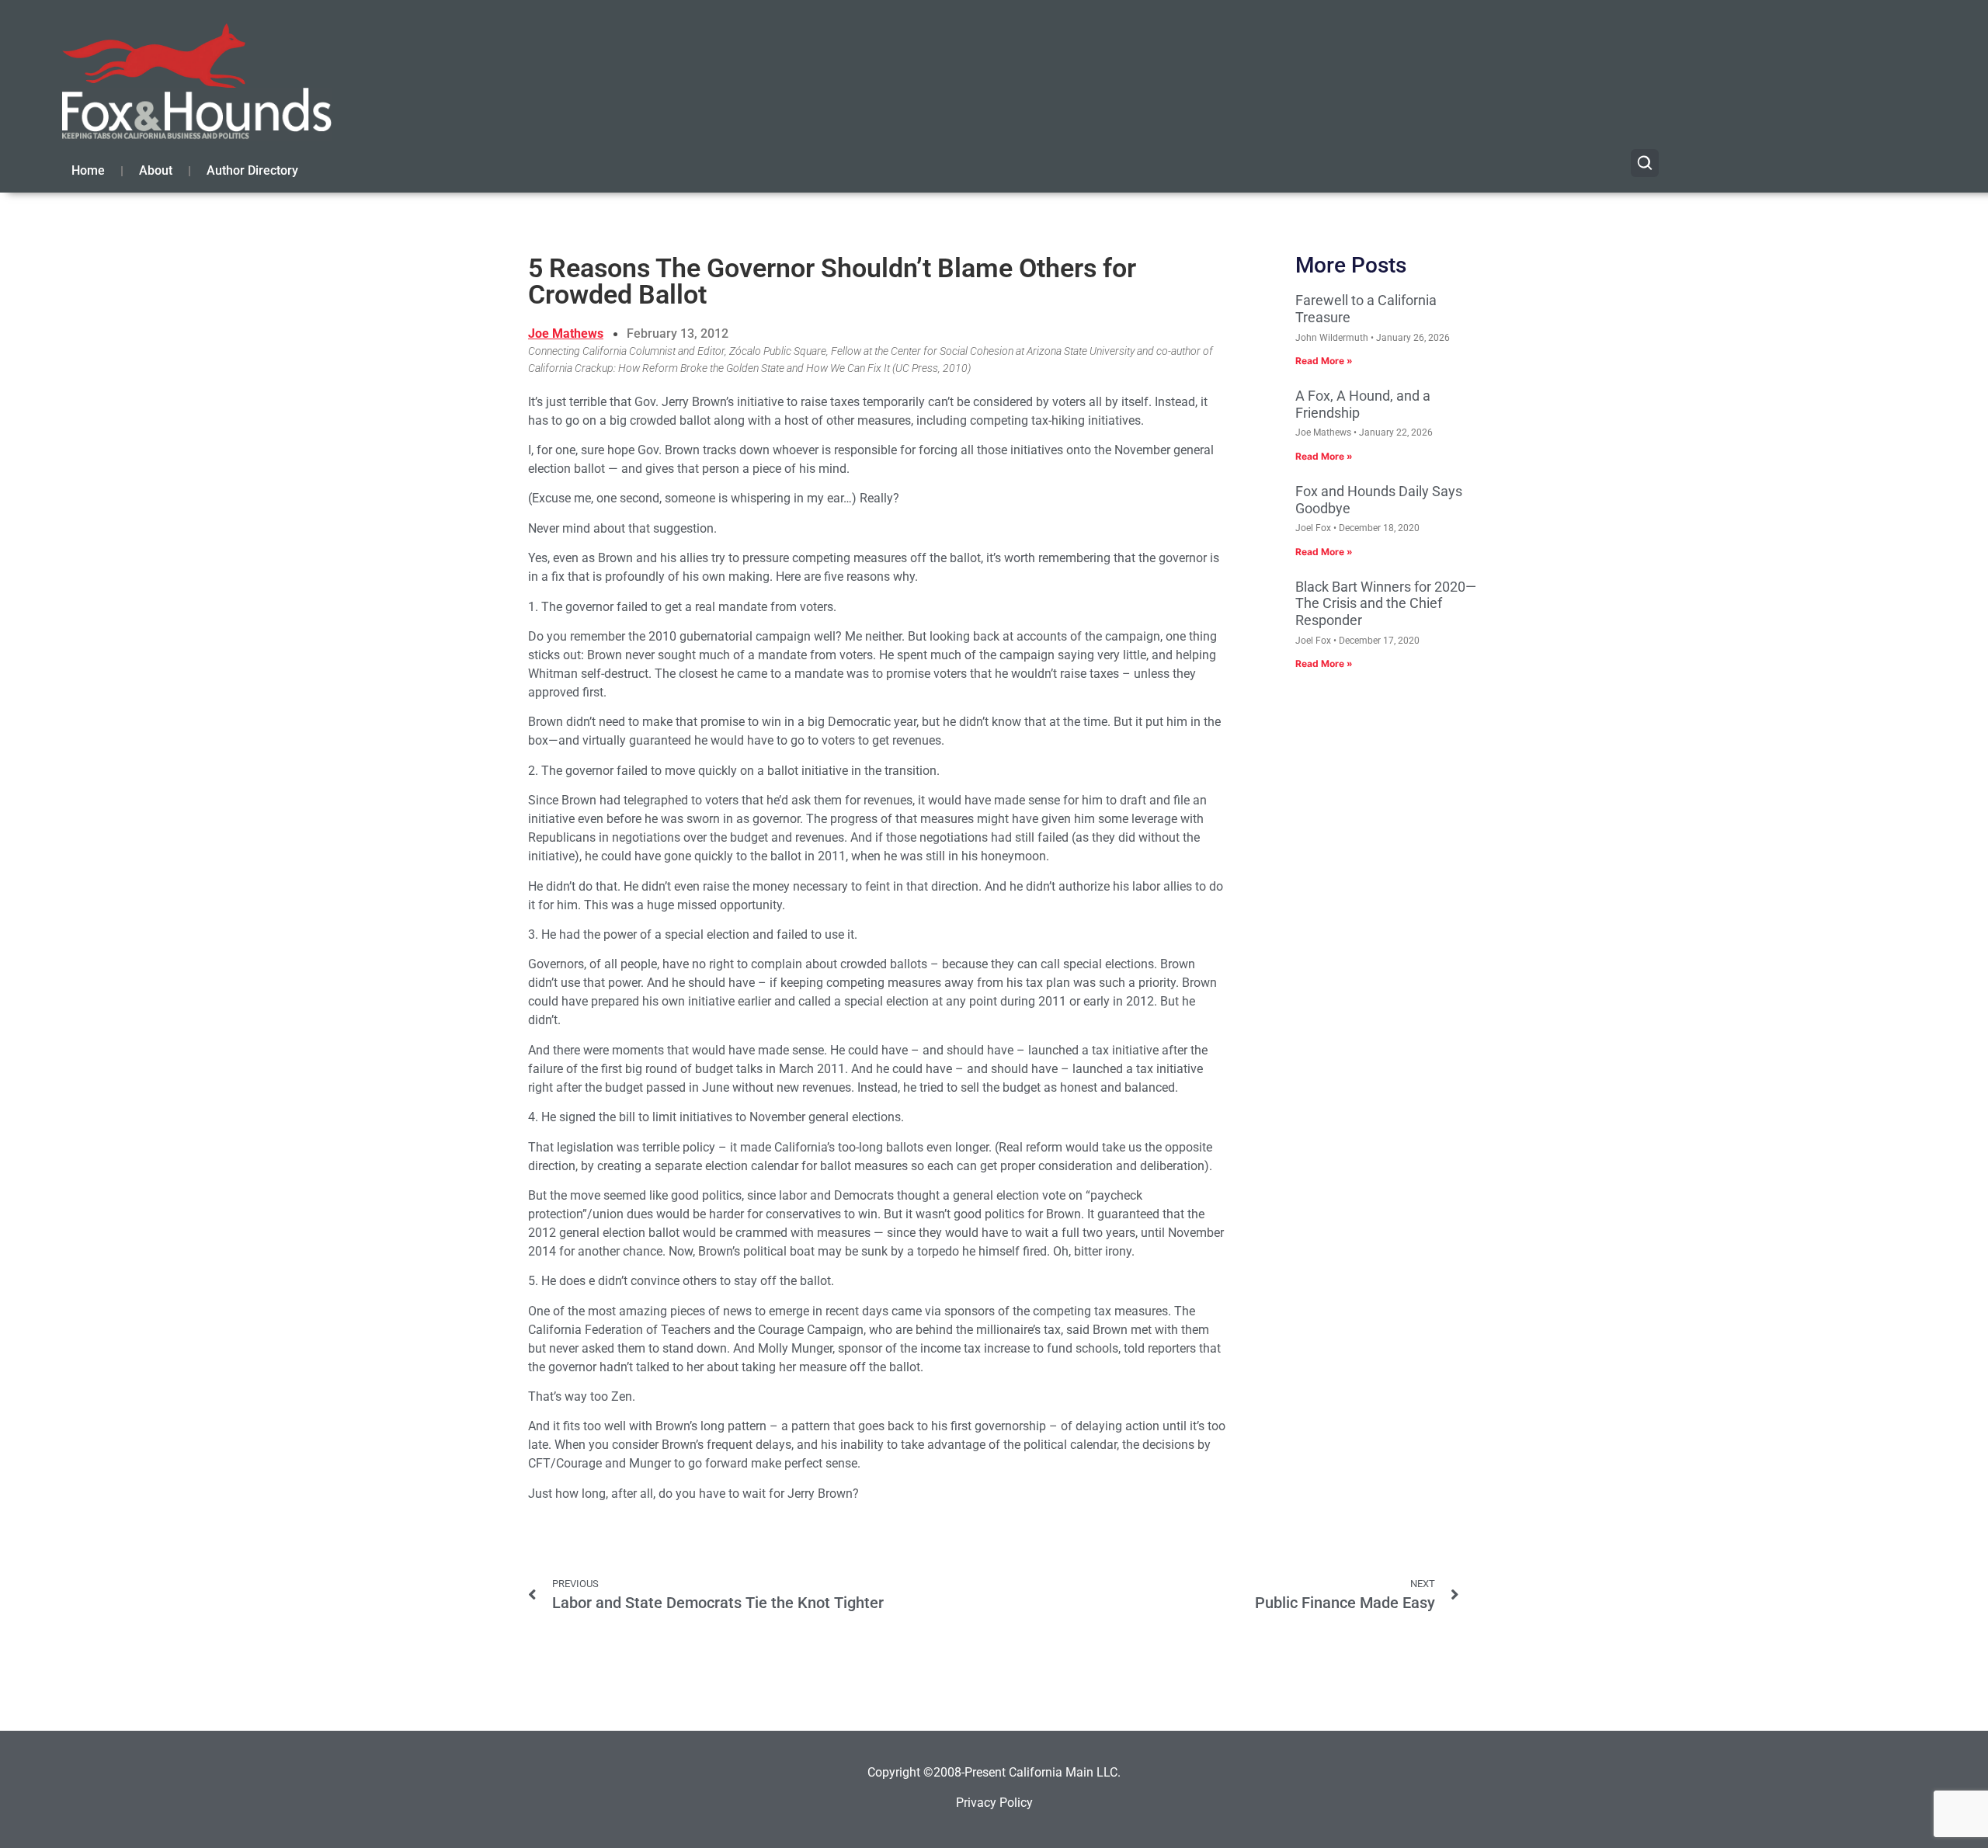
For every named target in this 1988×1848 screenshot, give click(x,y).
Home (88, 170)
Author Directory (252, 170)
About (156, 170)
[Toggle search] (1645, 163)
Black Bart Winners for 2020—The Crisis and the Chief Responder (1386, 603)
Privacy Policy (994, 1803)
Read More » (1324, 361)
